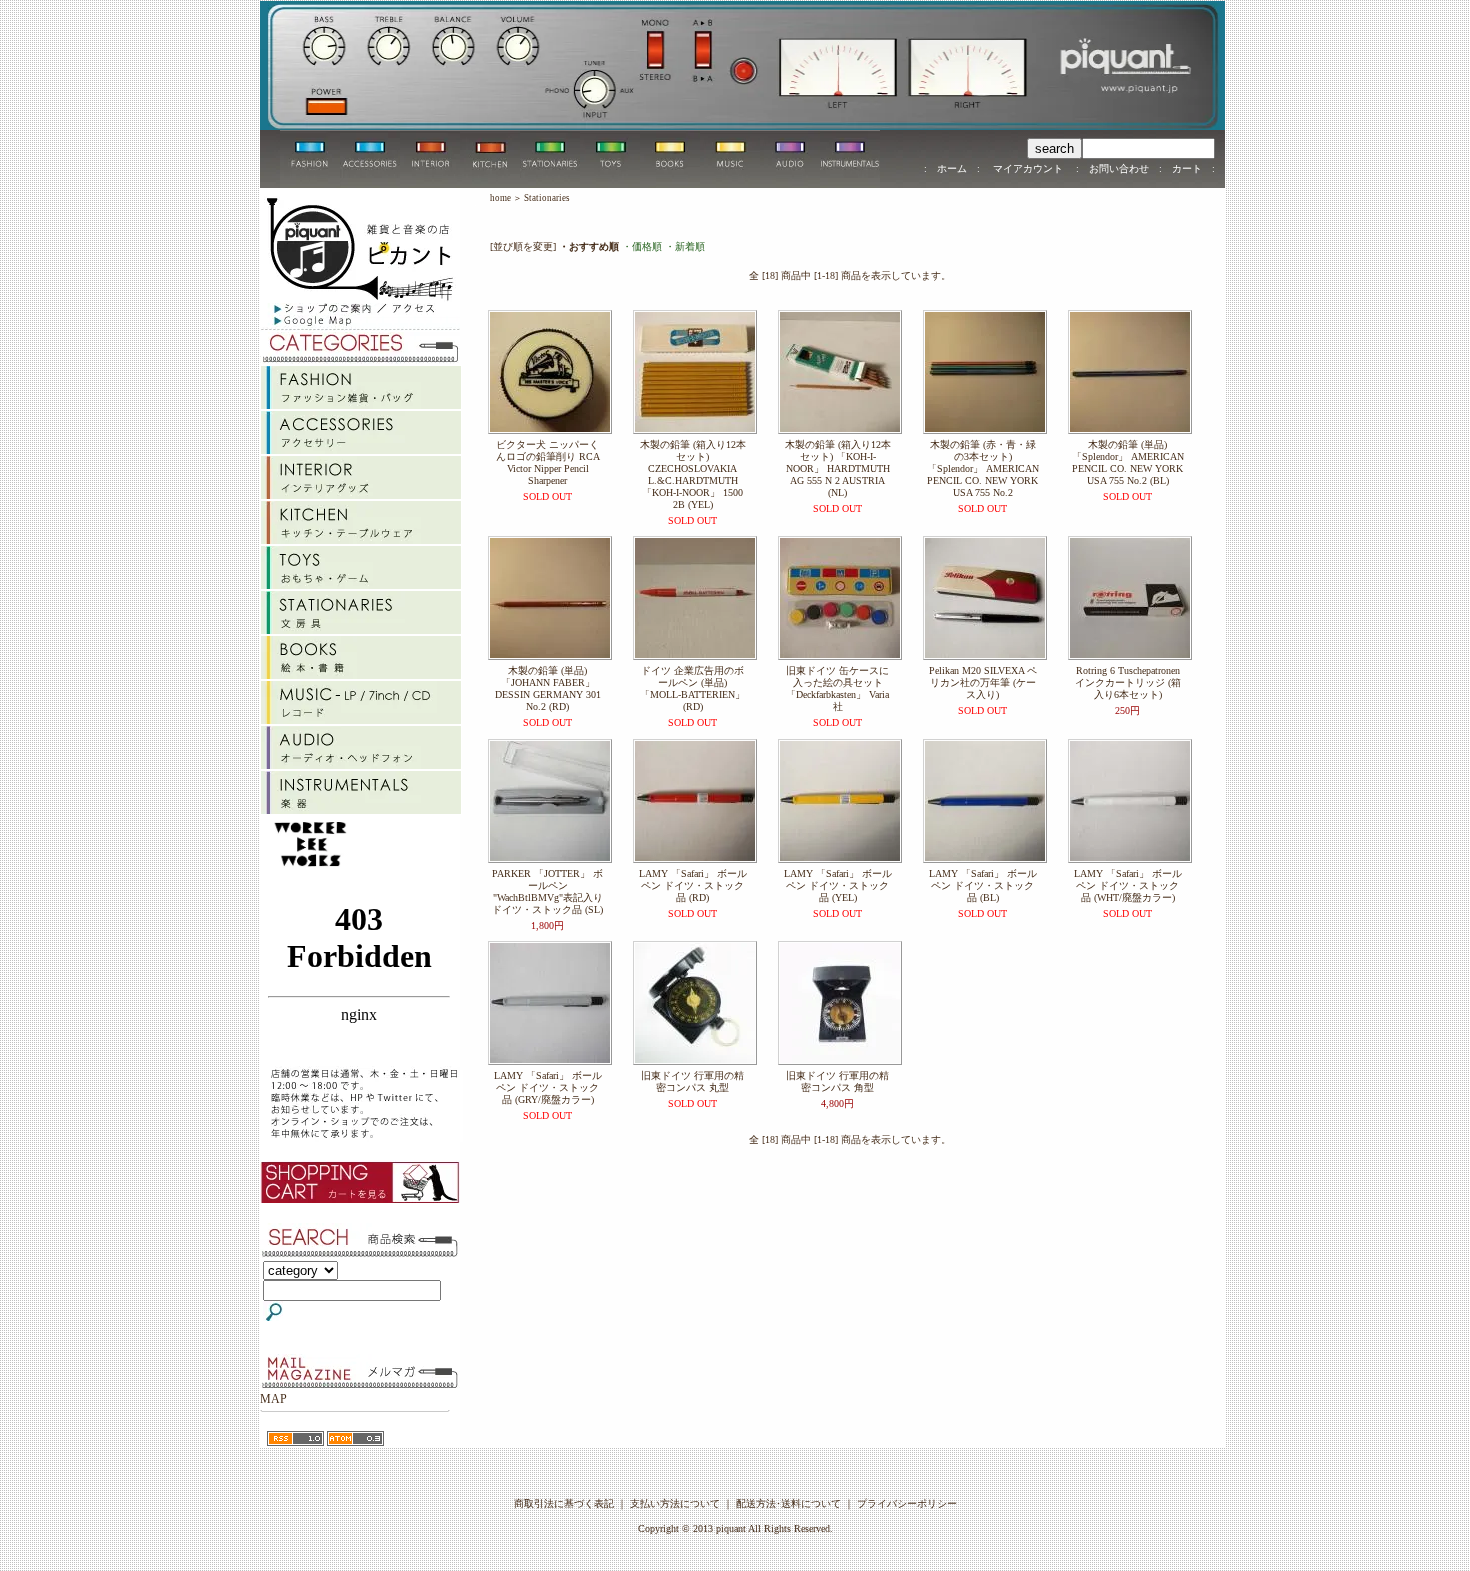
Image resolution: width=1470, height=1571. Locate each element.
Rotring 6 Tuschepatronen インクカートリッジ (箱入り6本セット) (1128, 682)
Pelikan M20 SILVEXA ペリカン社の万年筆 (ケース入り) (983, 682)
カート (1187, 168)
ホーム (952, 168)
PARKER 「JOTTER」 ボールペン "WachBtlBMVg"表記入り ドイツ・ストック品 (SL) (547, 891)
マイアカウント (1028, 168)
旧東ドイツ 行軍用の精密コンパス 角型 (837, 1081)
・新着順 (685, 246)
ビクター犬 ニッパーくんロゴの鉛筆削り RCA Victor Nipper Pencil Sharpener (548, 462)
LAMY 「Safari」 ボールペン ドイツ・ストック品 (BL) (983, 885)
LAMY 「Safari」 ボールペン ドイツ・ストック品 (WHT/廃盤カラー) (1128, 885)
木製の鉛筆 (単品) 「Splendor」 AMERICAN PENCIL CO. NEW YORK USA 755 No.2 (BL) (1128, 462)
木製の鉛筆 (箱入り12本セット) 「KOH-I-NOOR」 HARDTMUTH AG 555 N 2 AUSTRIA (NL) (838, 468)
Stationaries (547, 198)
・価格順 (642, 246)
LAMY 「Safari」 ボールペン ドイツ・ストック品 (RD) (693, 885)
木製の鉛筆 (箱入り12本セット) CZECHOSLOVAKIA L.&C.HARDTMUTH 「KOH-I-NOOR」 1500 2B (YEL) (693, 474)
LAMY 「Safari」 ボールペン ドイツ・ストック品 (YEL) (838, 885)
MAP (273, 1399)
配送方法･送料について (788, 1503)
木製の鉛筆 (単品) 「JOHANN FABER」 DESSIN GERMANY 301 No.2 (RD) (548, 688)
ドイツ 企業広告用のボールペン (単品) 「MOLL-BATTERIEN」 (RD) (692, 688)
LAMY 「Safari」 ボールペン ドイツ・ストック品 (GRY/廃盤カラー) (548, 1087)
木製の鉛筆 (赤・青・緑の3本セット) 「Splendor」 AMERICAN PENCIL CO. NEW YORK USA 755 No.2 (983, 468)
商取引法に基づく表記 (564, 1503)
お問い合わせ (1119, 168)
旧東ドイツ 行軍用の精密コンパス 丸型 (692, 1081)
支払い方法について (675, 1503)
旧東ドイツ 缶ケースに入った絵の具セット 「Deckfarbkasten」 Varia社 (837, 688)
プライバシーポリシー (907, 1503)
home (500, 198)
